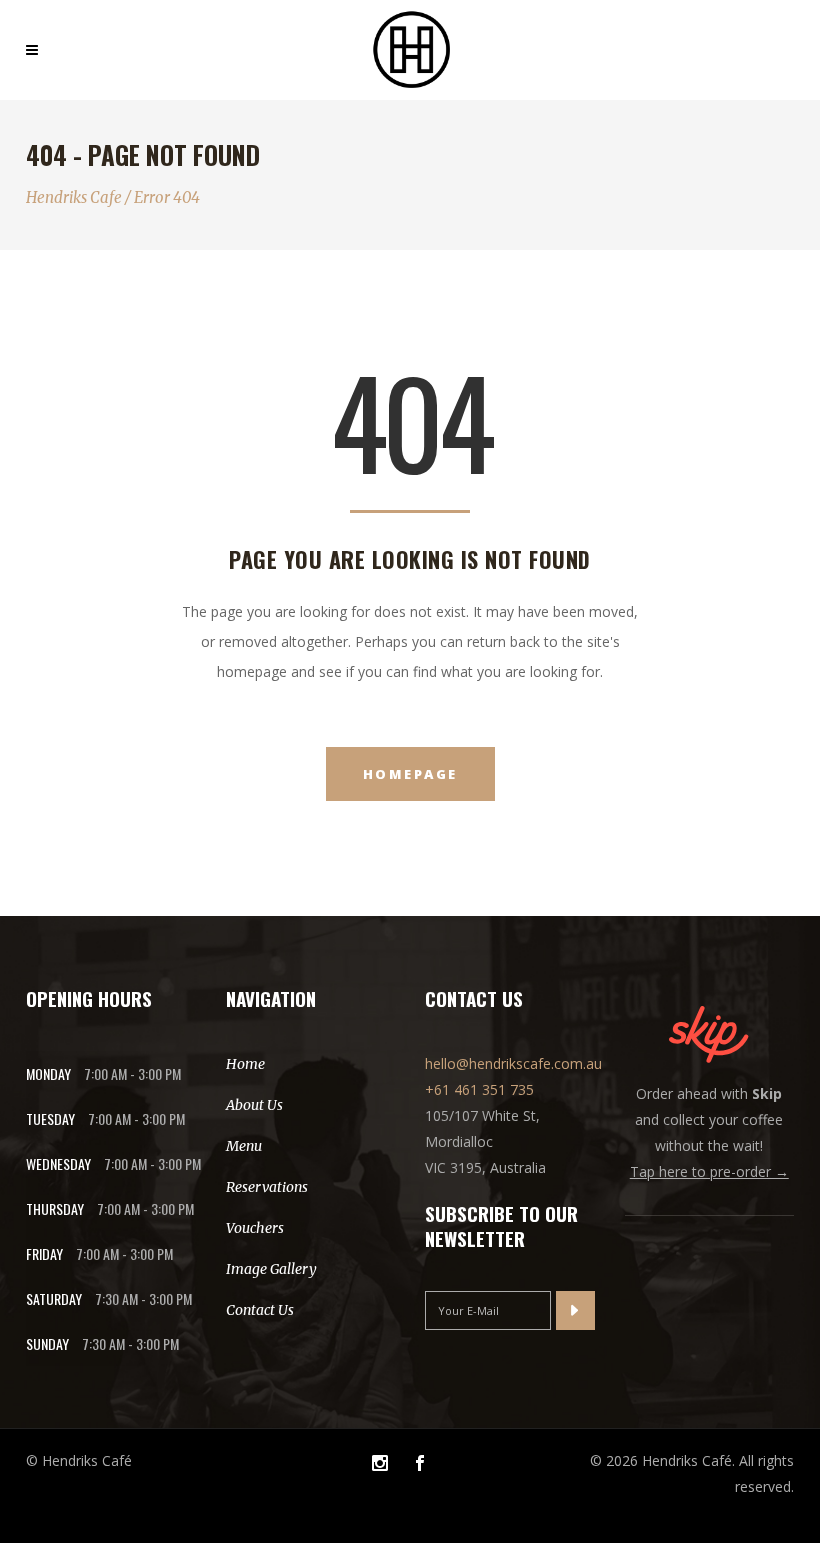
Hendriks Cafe (74, 197)
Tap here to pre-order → (709, 1171)
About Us (254, 1105)
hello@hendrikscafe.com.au (513, 1063)
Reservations (267, 1187)
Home (245, 1064)
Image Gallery (271, 1269)
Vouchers (255, 1228)
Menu (244, 1146)
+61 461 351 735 (479, 1089)
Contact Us (260, 1310)
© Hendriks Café (79, 1460)
